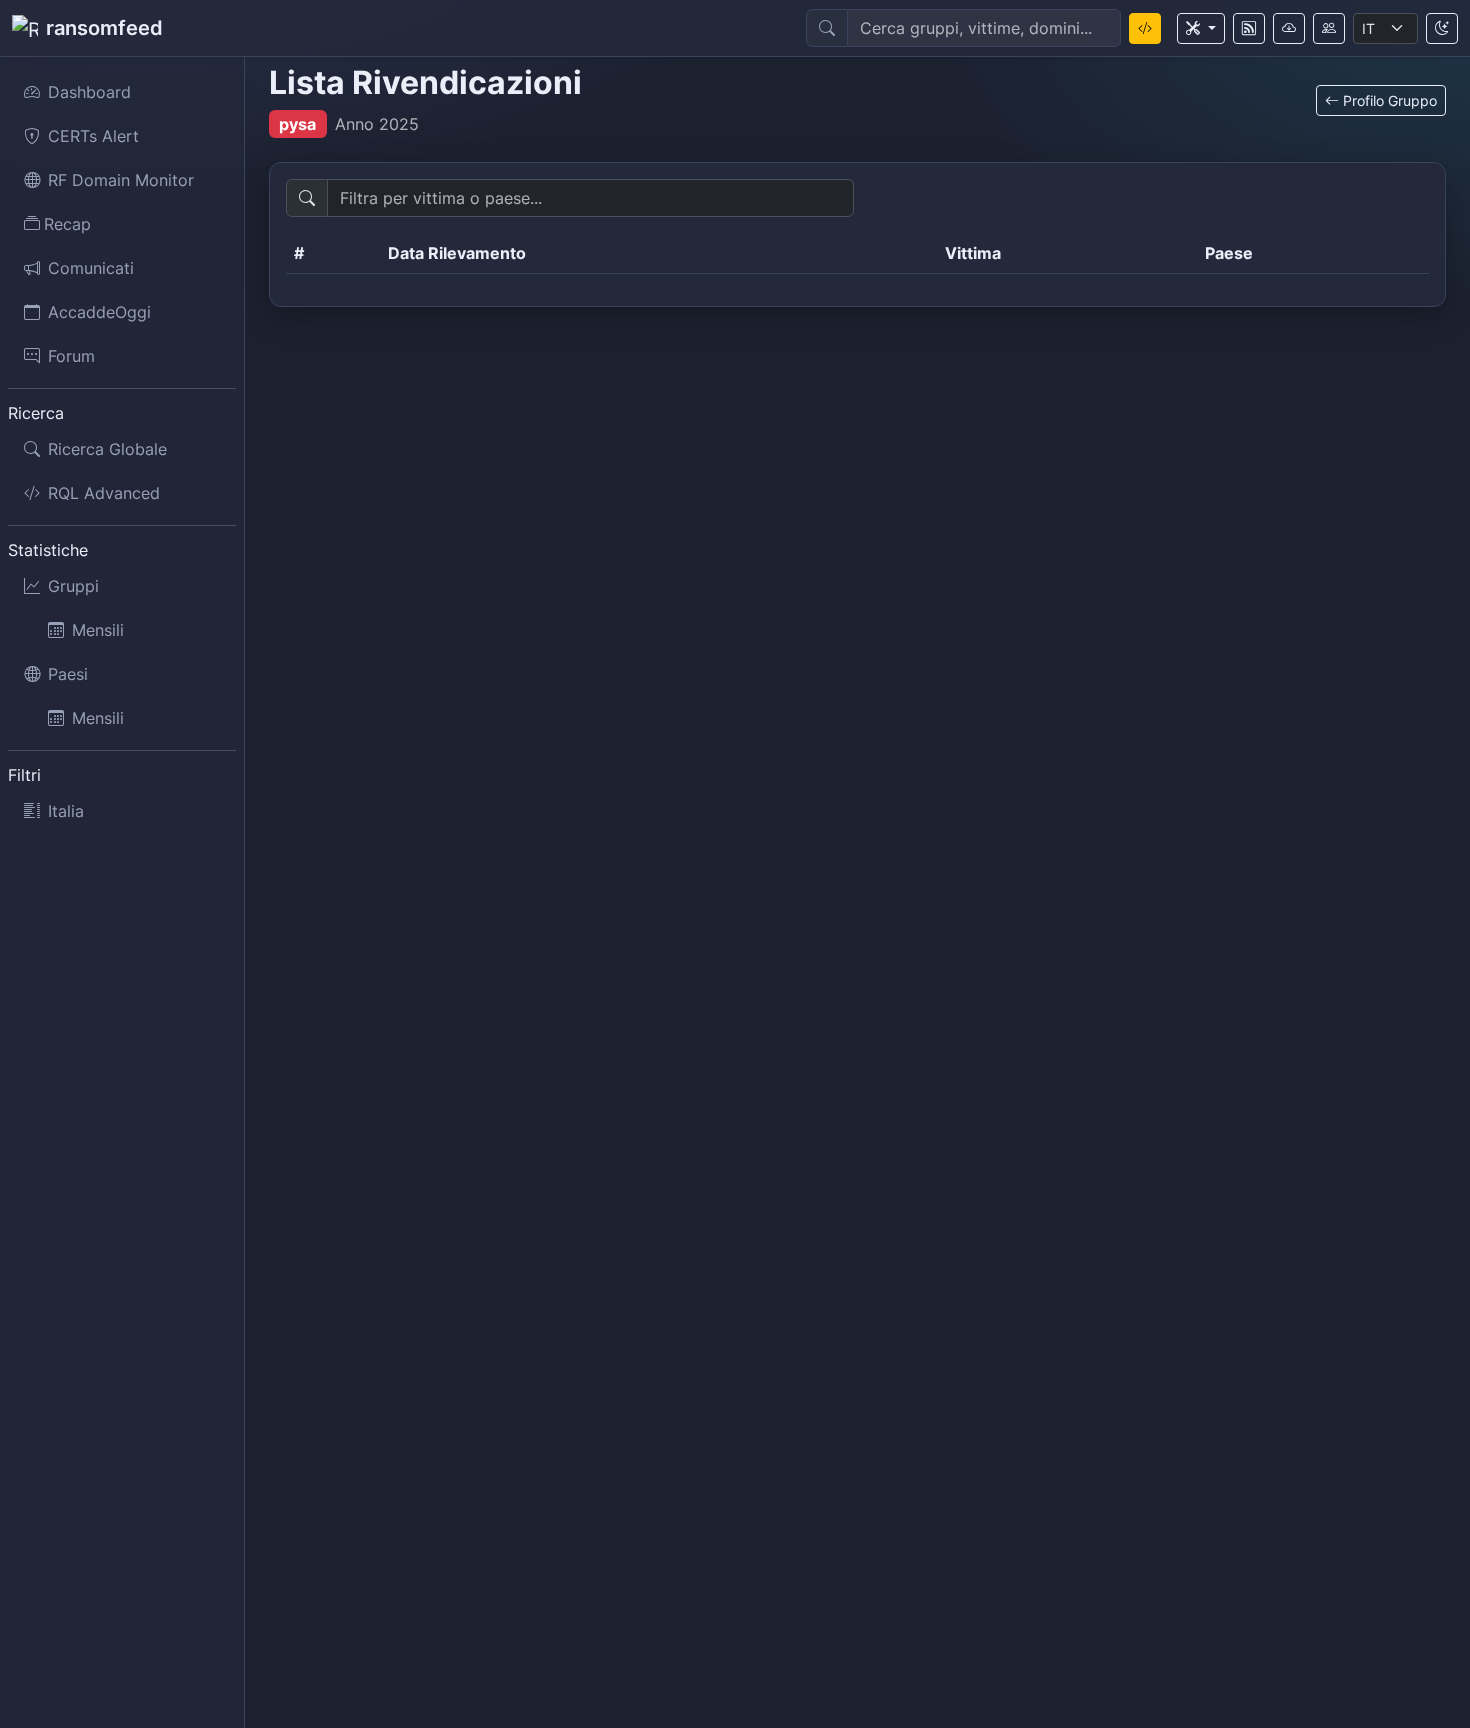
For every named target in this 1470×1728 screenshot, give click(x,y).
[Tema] (1442, 28)
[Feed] (1249, 28)
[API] (1289, 28)
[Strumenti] (1201, 28)
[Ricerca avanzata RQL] (1145, 28)
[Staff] (1329, 28)
